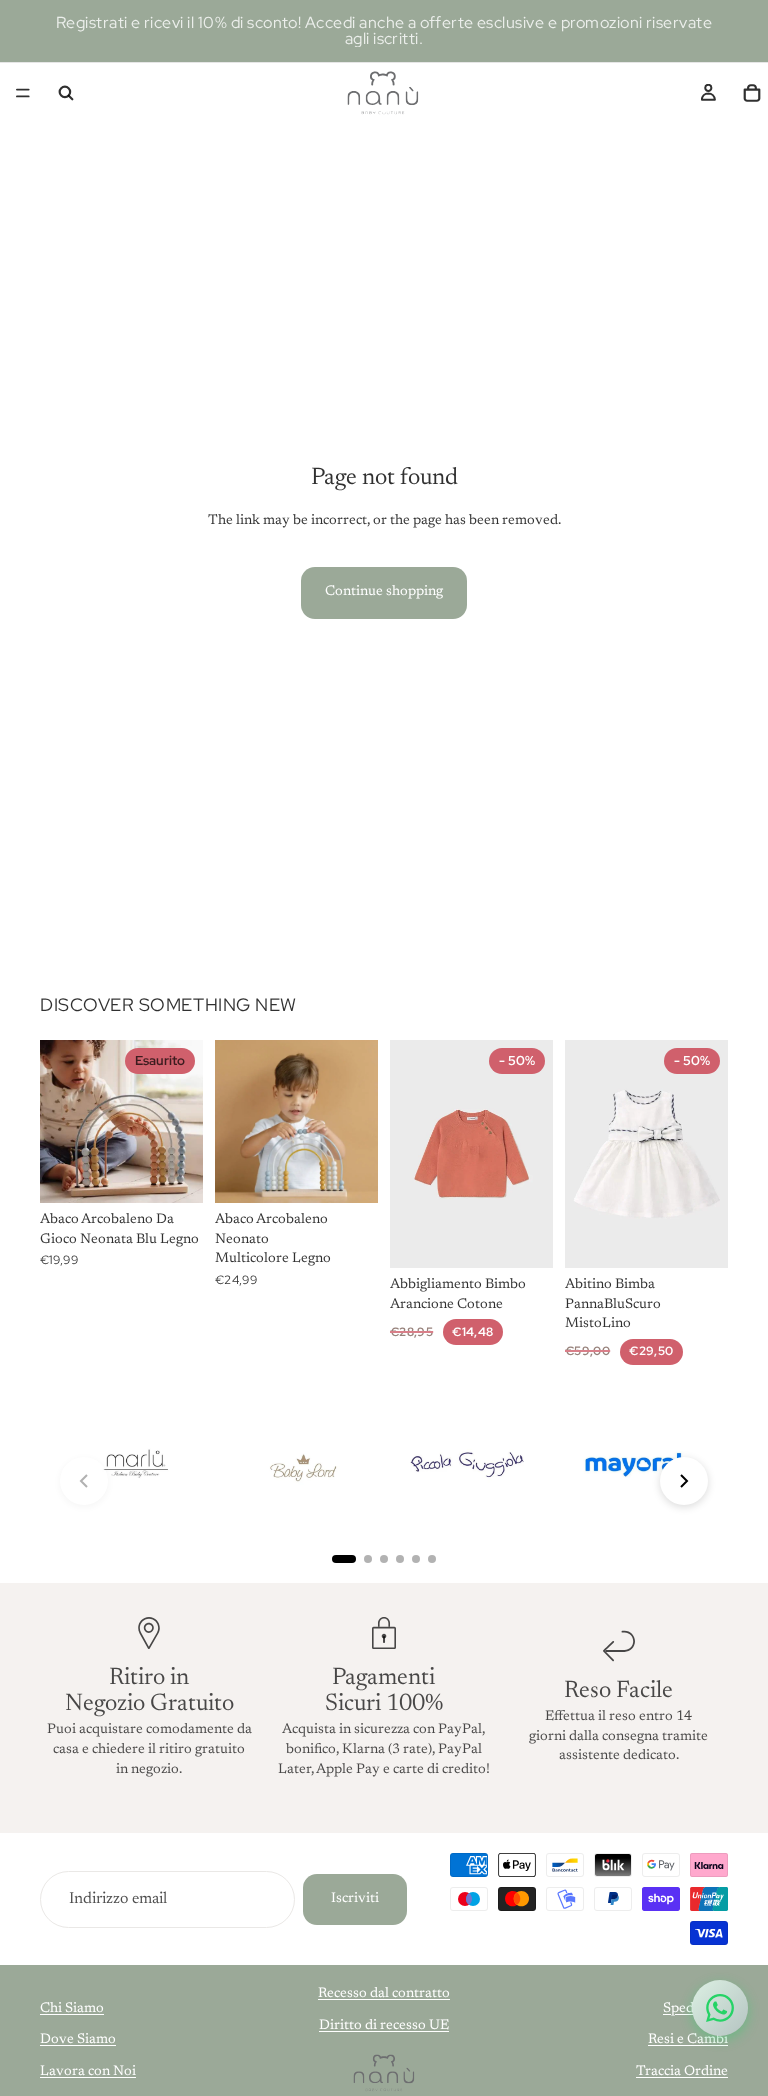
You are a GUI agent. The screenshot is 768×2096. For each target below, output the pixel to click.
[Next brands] (684, 1481)
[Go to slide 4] (400, 1559)
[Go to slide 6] (432, 1559)
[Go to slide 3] (384, 1559)
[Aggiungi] (347, 1172)
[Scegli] (522, 1237)
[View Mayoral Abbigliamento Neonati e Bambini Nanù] (633, 1465)
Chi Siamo (72, 2009)
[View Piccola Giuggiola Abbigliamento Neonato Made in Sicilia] (467, 1465)
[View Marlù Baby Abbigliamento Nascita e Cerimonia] (135, 1465)
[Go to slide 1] (344, 1559)
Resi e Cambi (688, 2040)
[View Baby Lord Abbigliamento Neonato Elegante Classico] (301, 1465)
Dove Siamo (78, 2040)
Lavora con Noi (88, 2072)
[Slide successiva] (181, 1121)
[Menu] (23, 93)
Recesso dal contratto (384, 1994)
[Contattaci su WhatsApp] (720, 2008)
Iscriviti (355, 1899)
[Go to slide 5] (416, 1559)
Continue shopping (384, 592)
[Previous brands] (84, 1481)
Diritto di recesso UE (384, 2026)
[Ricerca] (66, 93)
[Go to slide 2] (368, 1559)
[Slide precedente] (62, 1121)
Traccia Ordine (682, 2072)
